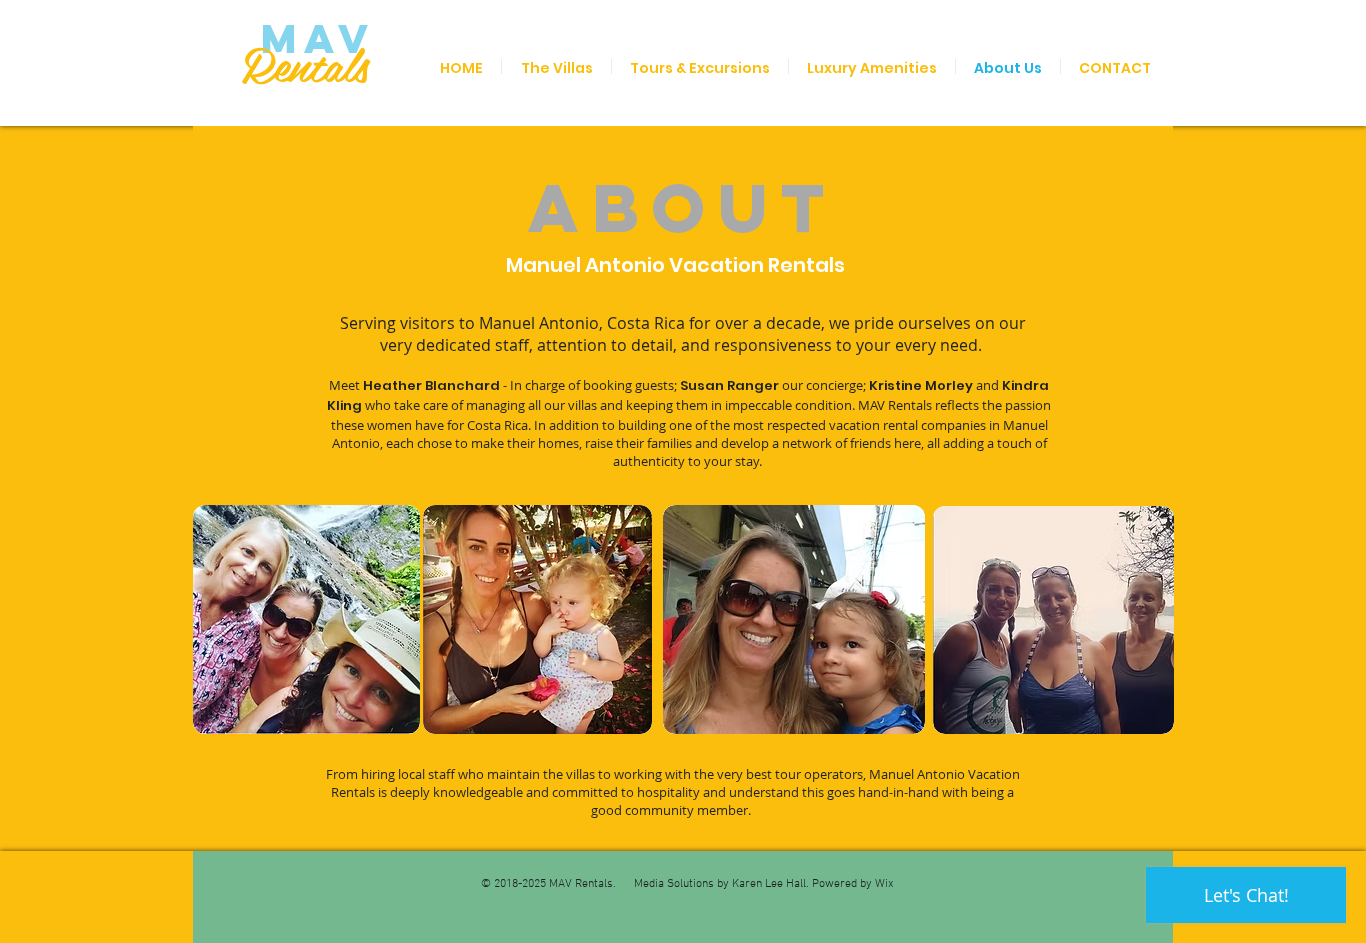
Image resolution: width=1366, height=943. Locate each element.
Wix (884, 884)
